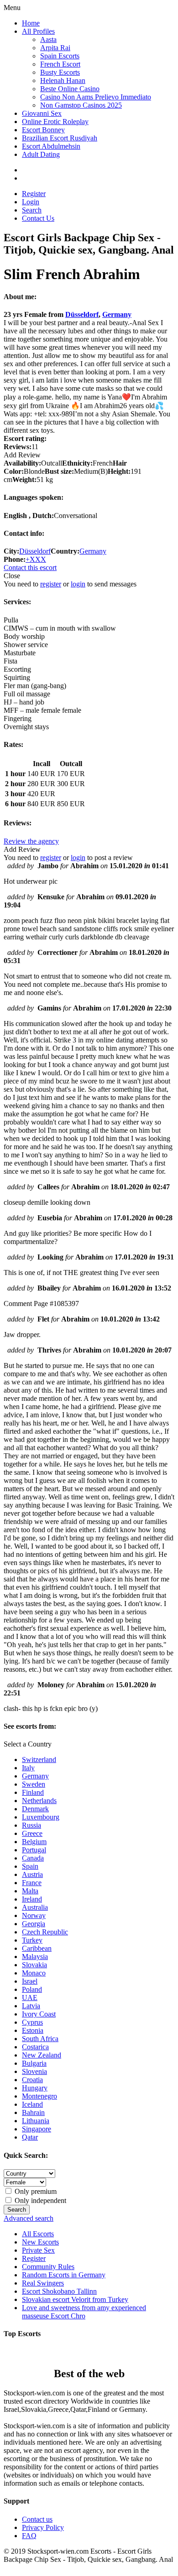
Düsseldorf (82, 314)
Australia (35, 1907)
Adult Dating (41, 154)
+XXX (36, 559)
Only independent (39, 2200)
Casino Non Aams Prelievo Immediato (96, 97)
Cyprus (32, 2022)
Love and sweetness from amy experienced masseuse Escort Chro (84, 2312)
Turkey (32, 1940)
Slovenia (34, 2071)
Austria (32, 1874)
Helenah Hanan (63, 80)
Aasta (48, 39)
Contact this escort (30, 568)
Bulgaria (34, 2063)
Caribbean (37, 1948)
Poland (32, 1989)
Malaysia (35, 1957)
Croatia (32, 2080)
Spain (30, 1866)
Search (32, 210)
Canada (33, 1858)
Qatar (30, 2137)
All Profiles (38, 31)
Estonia (33, 2030)
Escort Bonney (43, 130)
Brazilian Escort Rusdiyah (60, 138)
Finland (33, 1792)
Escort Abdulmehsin (51, 146)
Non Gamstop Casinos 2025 (81, 105)
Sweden (34, 1784)
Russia (31, 1825)
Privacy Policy (43, 2527)
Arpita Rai (55, 48)
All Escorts (38, 2234)
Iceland (32, 2104)
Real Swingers (43, 2283)
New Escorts (40, 2242)
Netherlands (39, 1801)
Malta (30, 1891)
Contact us (37, 2519)
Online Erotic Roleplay (55, 122)
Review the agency (31, 841)
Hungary (35, 2088)
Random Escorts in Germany (64, 2275)
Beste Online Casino (70, 89)
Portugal (34, 1850)
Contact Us (38, 218)
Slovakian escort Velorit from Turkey (75, 2299)
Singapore (37, 2129)
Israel (30, 1981)
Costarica (35, 2047)
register (51, 584)
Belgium (34, 1842)
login (78, 584)
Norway (34, 1915)
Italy (28, 1768)
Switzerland (39, 1760)
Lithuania (36, 2121)
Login (31, 202)
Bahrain (33, 2112)
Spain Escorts (60, 56)
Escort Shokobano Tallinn (59, 2291)
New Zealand (42, 2055)
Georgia (34, 1924)
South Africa (40, 2039)
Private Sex (38, 2250)
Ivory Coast (39, 2014)
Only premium (35, 2191)
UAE (30, 1998)
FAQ (29, 2536)
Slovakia (34, 1965)
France (32, 1883)
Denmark (35, 1809)
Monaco (34, 1973)
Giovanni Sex (42, 113)
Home (31, 23)
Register (34, 194)
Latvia (31, 2006)
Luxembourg (41, 1817)
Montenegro (39, 2096)
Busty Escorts (60, 72)
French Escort (60, 64)
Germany (117, 314)
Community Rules (48, 2267)
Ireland (32, 1899)
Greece (32, 1833)
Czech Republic (45, 1932)
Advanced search (29, 2218)
